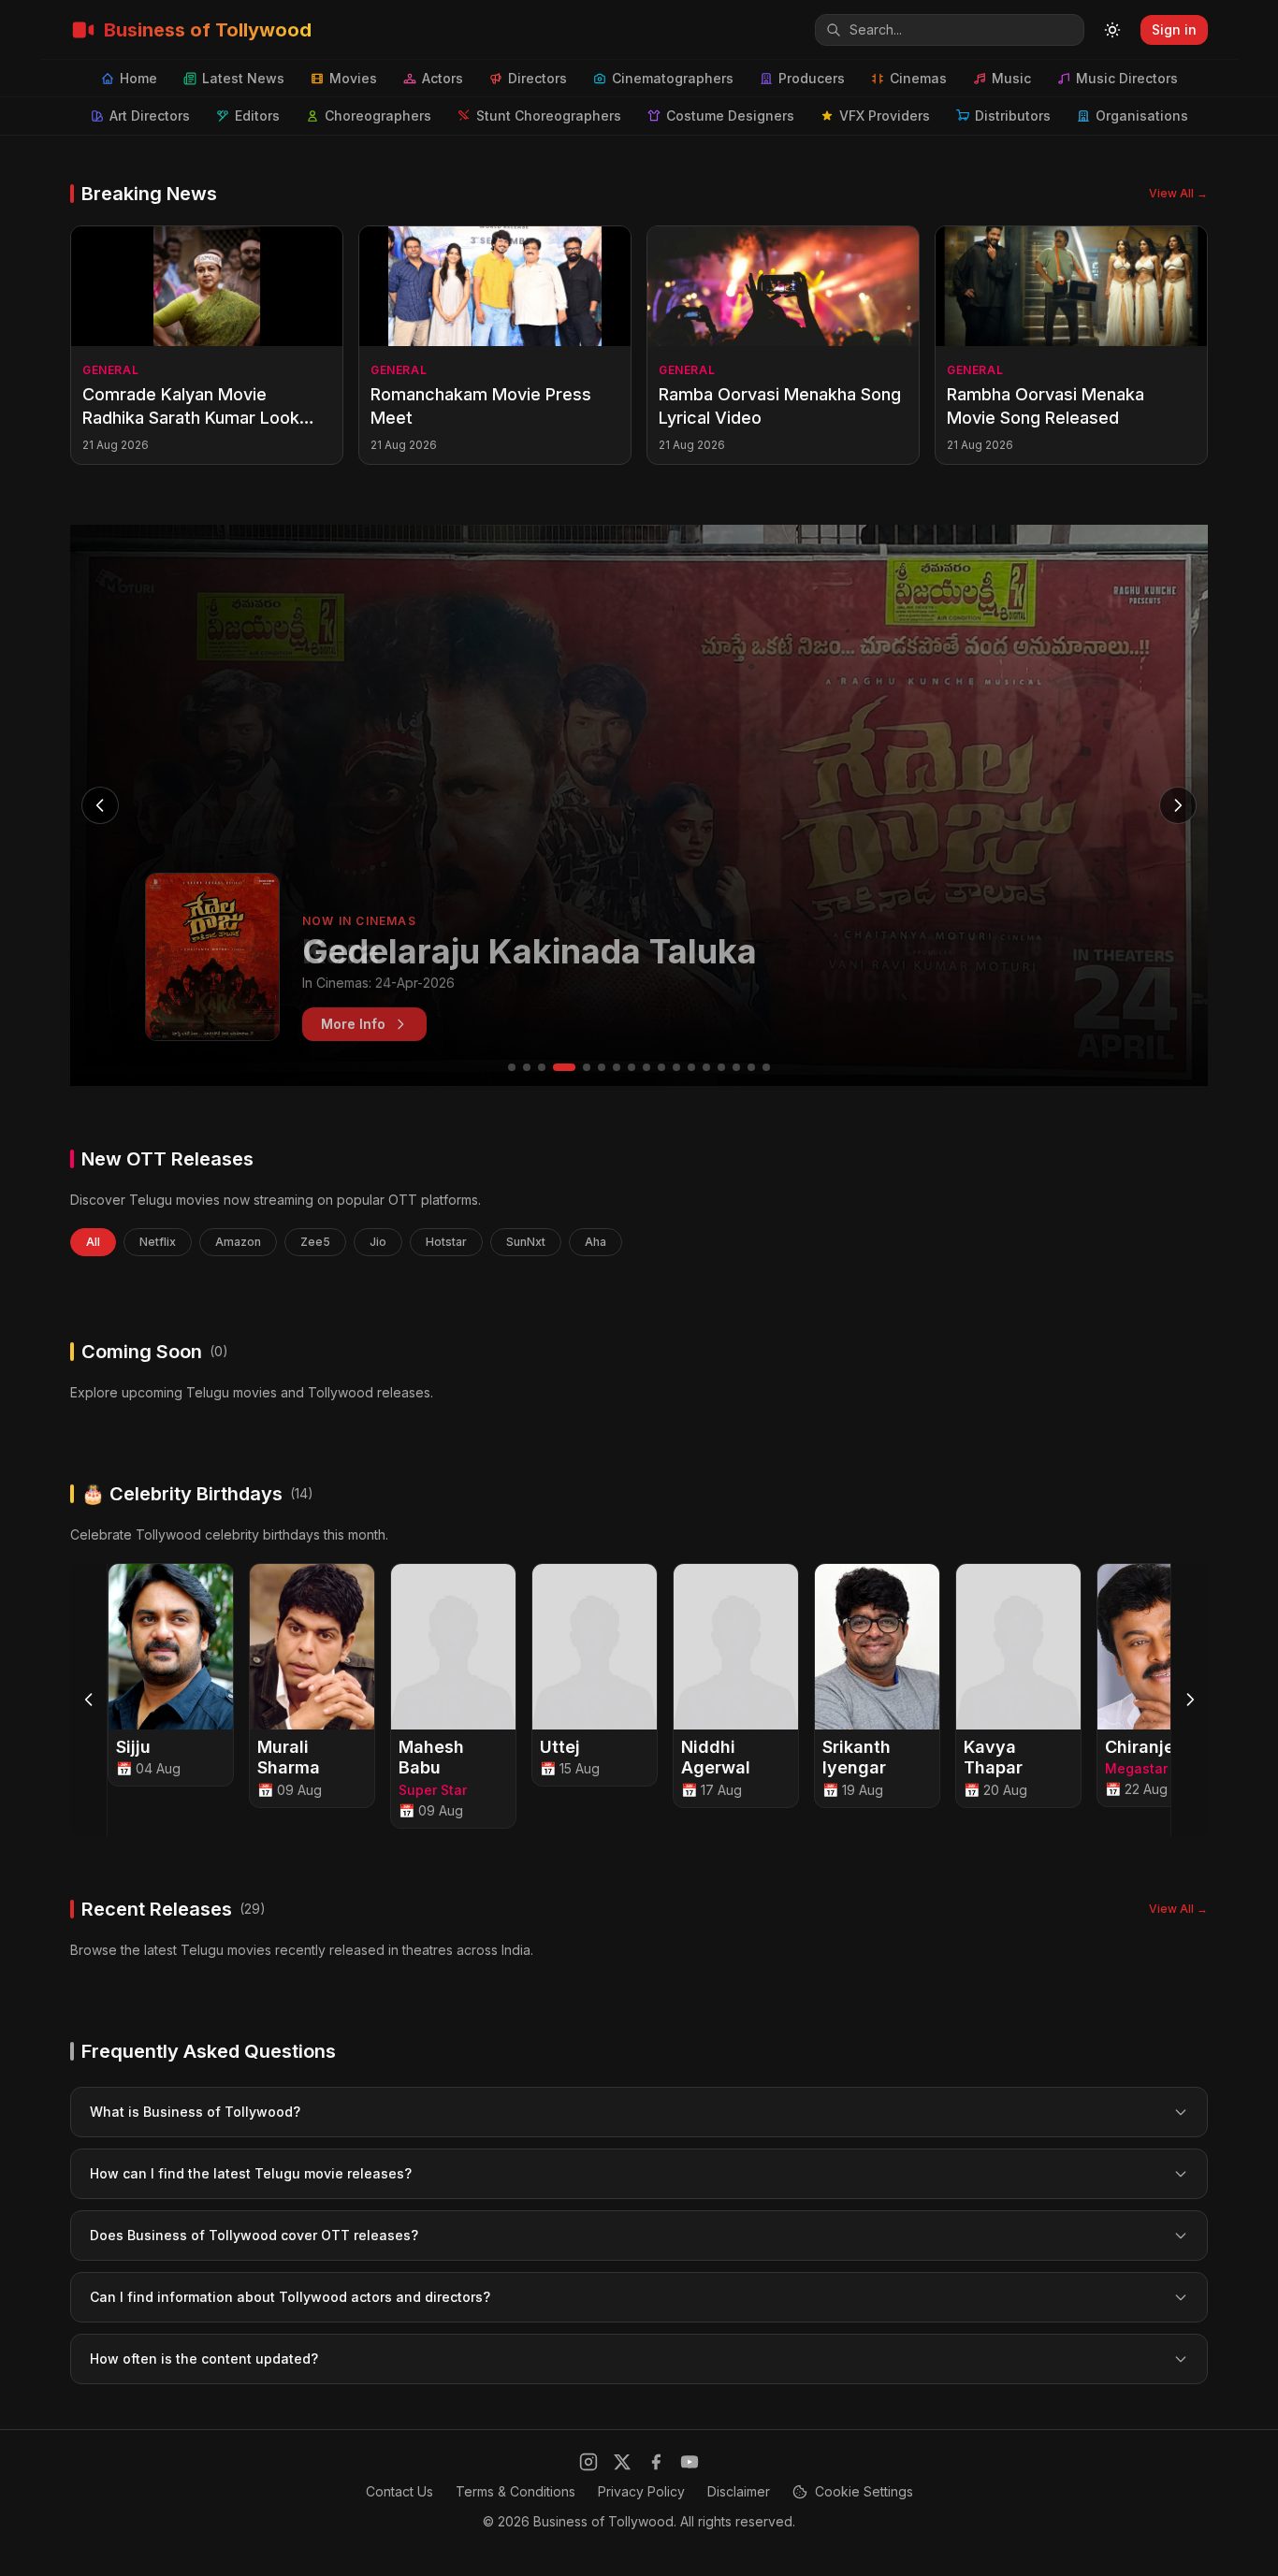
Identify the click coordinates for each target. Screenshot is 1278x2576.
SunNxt (526, 1242)
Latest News (243, 78)
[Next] (1189, 1700)
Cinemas (918, 78)
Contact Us (399, 2491)
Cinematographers (673, 78)
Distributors (1013, 116)
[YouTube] (690, 2462)
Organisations (1142, 116)
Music (1011, 78)
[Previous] (89, 1700)
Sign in (1174, 29)
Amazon (238, 1242)
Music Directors (1127, 78)
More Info (353, 1024)
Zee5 (315, 1242)
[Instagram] (588, 2462)
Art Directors (150, 116)
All (93, 1242)
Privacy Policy (641, 2491)
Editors (257, 116)
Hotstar (446, 1242)
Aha (595, 1242)
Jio (378, 1242)
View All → (1178, 193)
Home (138, 78)
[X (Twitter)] (622, 2462)
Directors (537, 78)
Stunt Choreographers (549, 116)
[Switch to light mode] (1112, 30)
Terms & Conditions (516, 2491)
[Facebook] (656, 2462)
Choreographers (378, 116)
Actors (443, 78)
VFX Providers (885, 116)
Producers (812, 78)
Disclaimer (739, 2491)
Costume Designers (730, 116)
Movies (353, 78)
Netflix (158, 1242)
